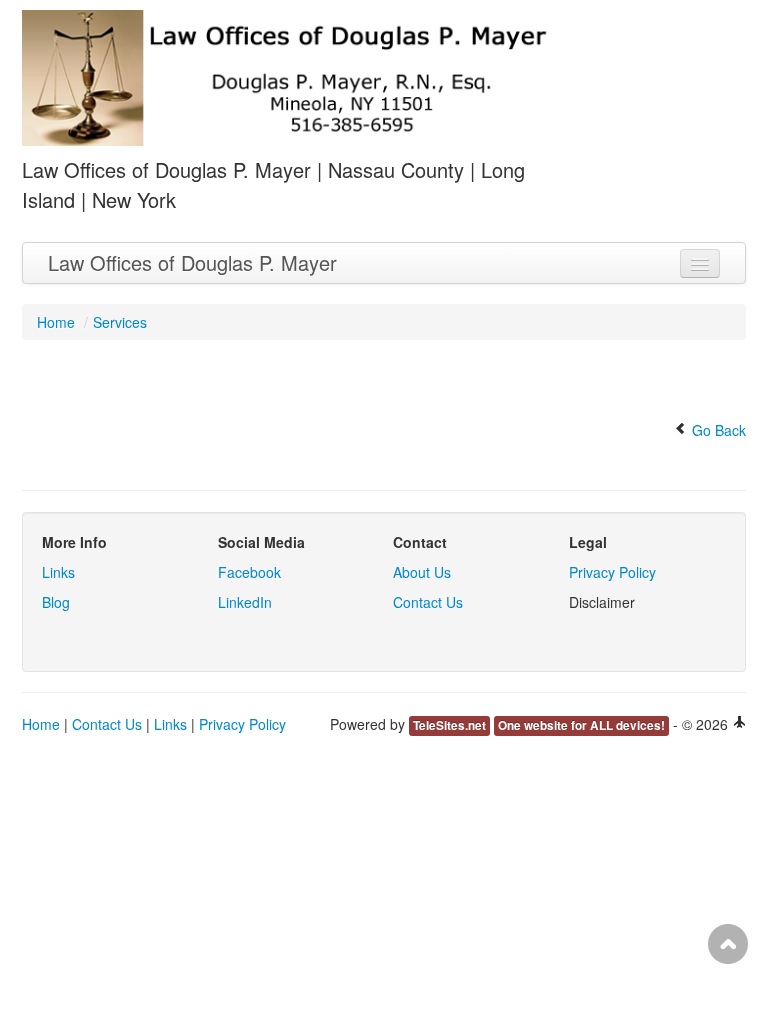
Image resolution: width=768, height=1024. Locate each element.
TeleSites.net (449, 725)
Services (120, 322)
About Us (422, 572)
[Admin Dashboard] (739, 724)
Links (58, 572)
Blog (56, 602)
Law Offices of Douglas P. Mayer (192, 262)
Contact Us (428, 602)
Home (56, 322)
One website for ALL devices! (581, 725)
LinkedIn (245, 602)
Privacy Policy (612, 572)
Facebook (249, 572)
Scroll (728, 944)
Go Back (717, 430)
